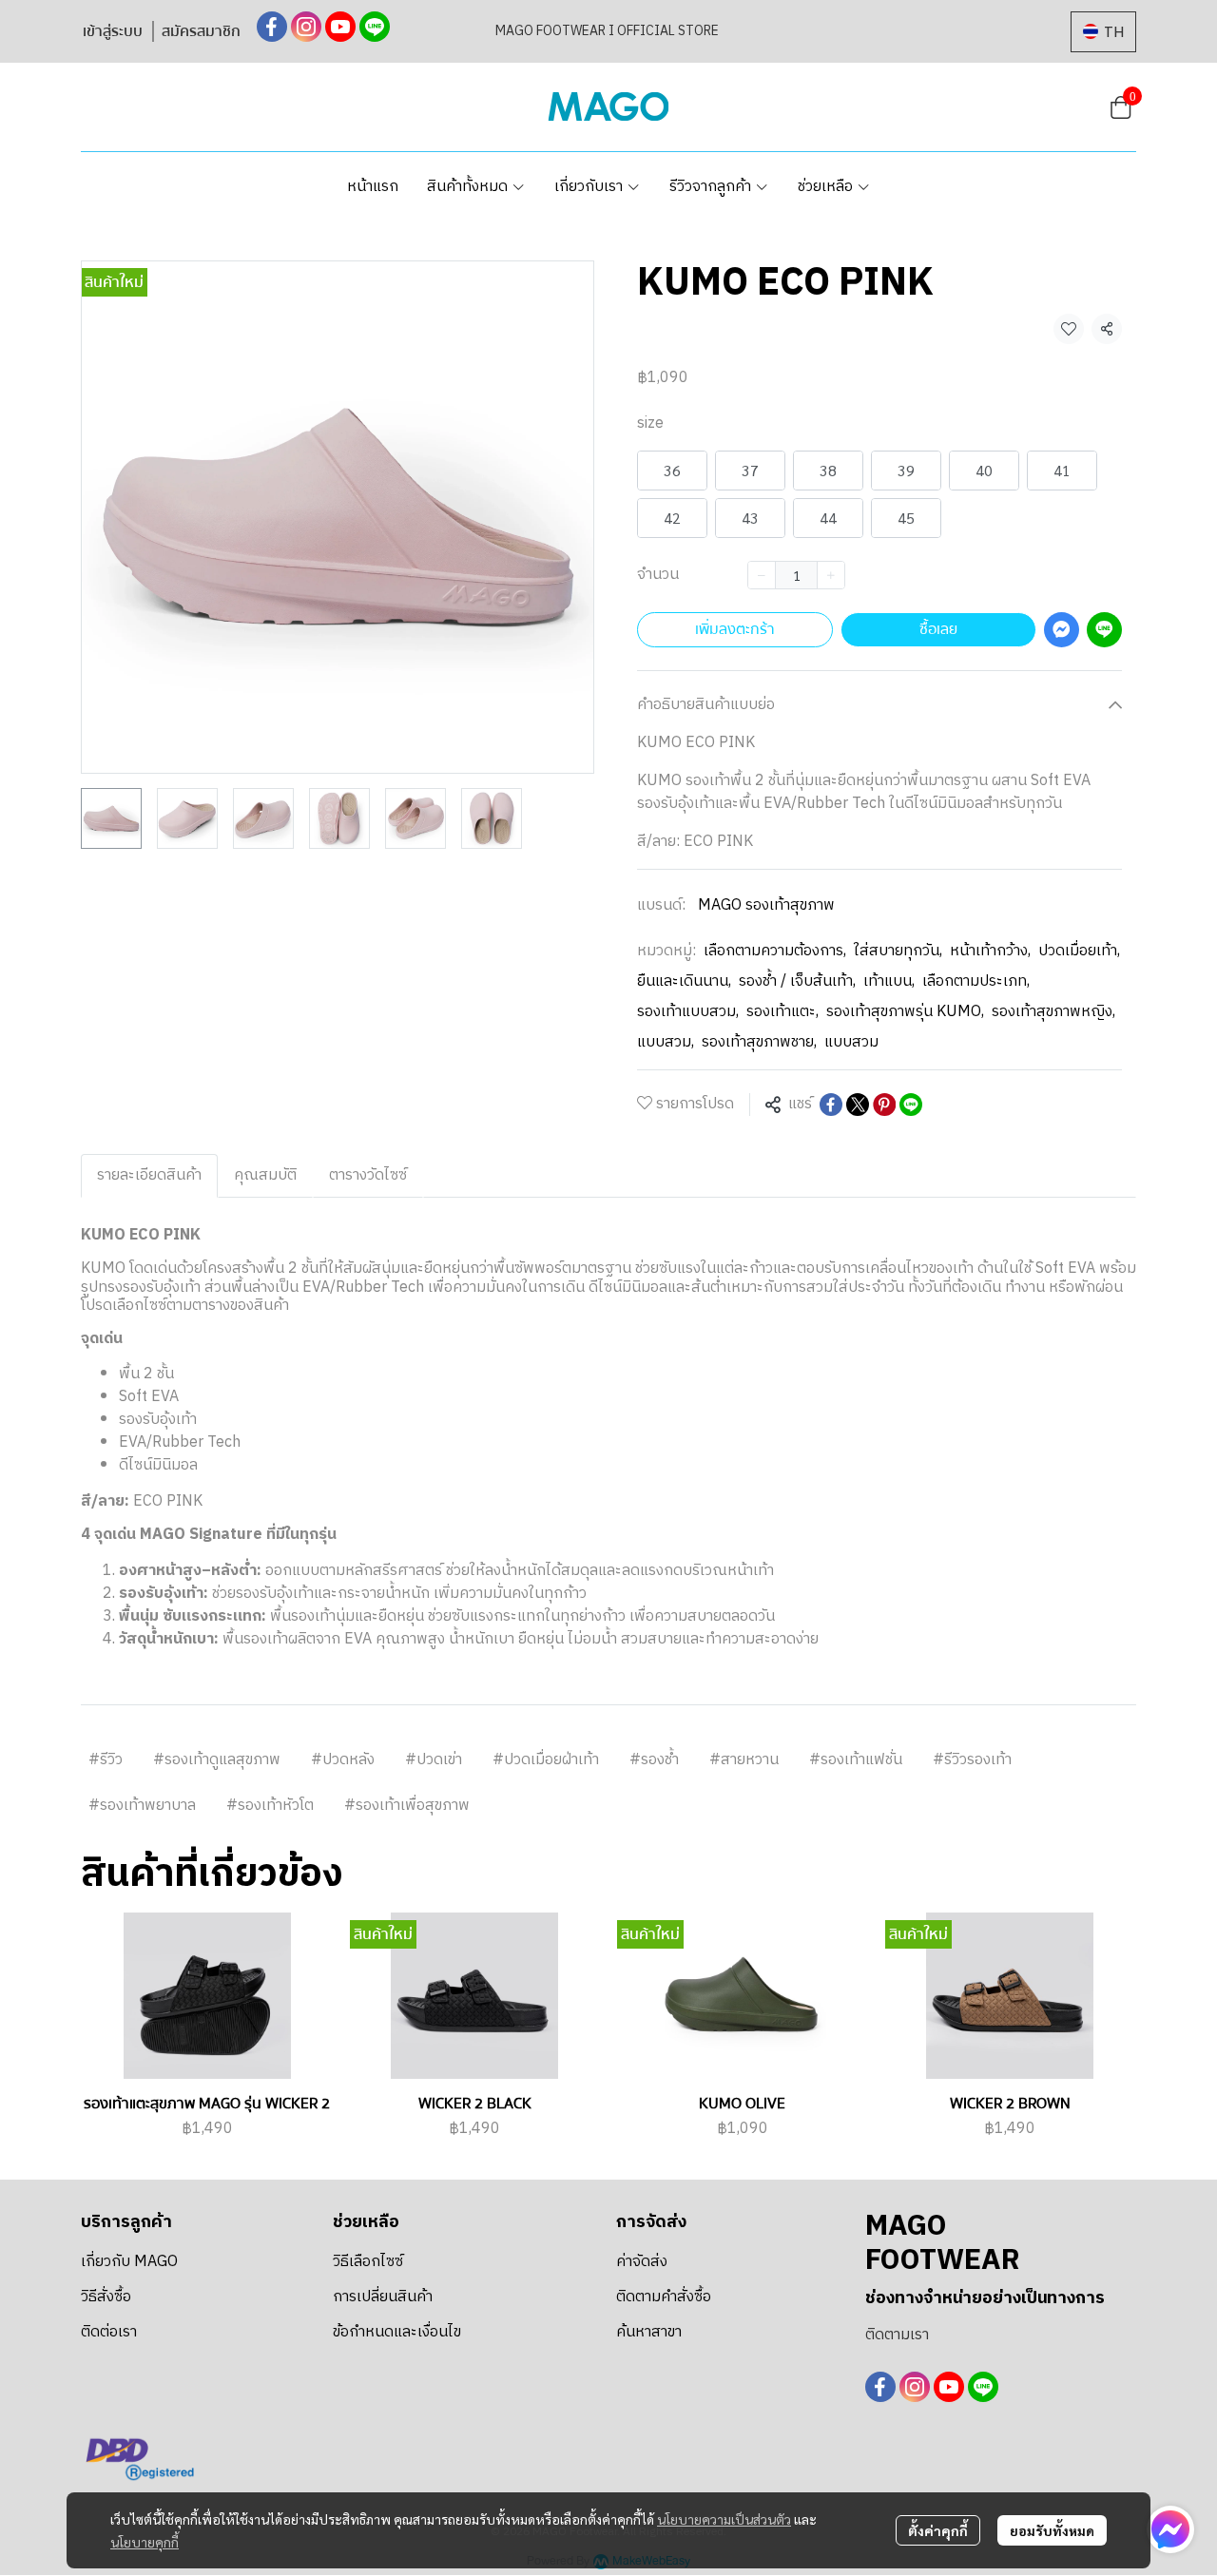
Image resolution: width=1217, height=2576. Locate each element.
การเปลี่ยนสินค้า (383, 2297)
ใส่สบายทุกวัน (898, 952)
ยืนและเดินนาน (684, 982)
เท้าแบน (889, 982)
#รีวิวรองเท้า (972, 1760)
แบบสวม (666, 1043)
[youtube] (340, 27)
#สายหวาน (744, 1760)
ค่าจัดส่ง (642, 2262)
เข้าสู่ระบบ (113, 31)
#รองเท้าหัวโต (270, 1806)
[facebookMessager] (1170, 2529)
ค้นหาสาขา (649, 2332)
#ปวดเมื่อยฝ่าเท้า (546, 1760)
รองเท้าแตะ (782, 1012)
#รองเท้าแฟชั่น (856, 1760)
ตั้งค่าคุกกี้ (938, 2530)
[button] (1103, 32)
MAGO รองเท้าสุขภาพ (766, 905)
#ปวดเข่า (434, 1760)
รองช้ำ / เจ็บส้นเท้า (797, 982)
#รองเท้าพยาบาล (142, 1806)
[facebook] (272, 27)
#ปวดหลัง (343, 1760)
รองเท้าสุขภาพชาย (759, 1043)
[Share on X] (858, 1105)
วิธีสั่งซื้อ (106, 2297)
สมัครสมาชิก (201, 31)
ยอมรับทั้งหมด (1052, 2530)
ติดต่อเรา (109, 2332)
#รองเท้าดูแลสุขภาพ (217, 1760)
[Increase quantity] (831, 575)
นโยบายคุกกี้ (145, 2542)
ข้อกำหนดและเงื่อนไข (397, 2332)
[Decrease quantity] (762, 575)
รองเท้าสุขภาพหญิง (1053, 1012)
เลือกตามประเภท (976, 982)
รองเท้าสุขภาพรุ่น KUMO (905, 1012)
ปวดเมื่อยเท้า (1079, 952)
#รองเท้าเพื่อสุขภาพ (407, 1806)
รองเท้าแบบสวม (688, 1012)
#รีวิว (106, 1760)
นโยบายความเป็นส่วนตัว (724, 2519)
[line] (375, 27)
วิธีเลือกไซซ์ (368, 2262)
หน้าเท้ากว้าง (990, 952)
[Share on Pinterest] (884, 1105)
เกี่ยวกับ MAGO (129, 2262)
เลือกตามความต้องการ (775, 952)
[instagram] (306, 27)
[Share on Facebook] (831, 1105)
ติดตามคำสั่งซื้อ (664, 2297)
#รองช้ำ (654, 1760)
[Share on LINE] (911, 1105)
